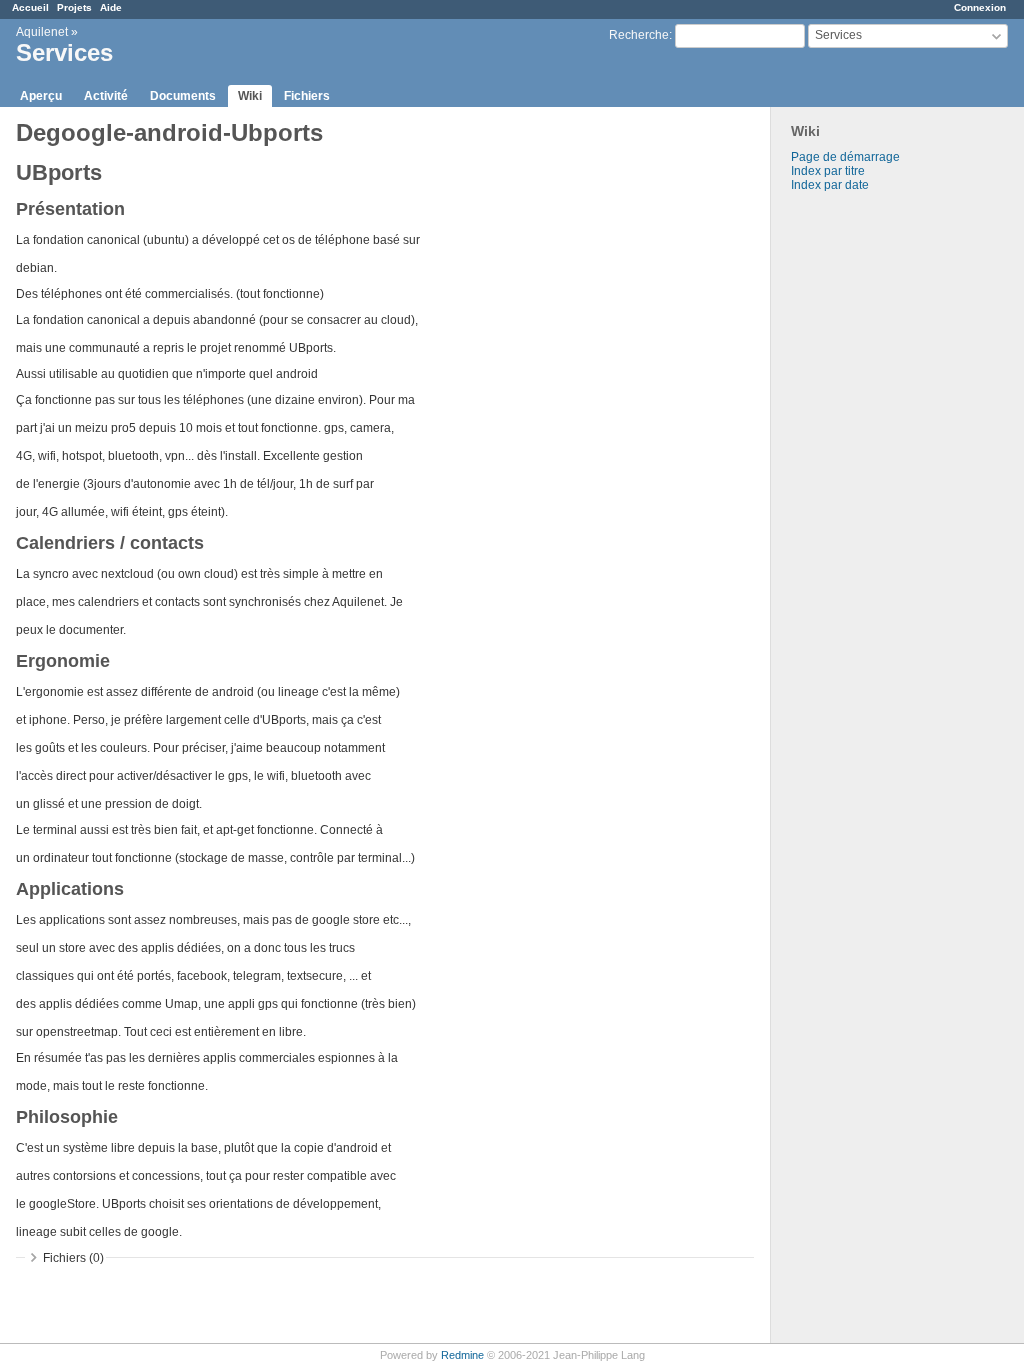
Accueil (30, 7)
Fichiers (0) (73, 1258)
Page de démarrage (845, 157)
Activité (106, 96)
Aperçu (41, 96)
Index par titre (828, 171)
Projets (74, 7)
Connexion (980, 7)
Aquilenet (42, 32)
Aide (111, 7)
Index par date (830, 185)
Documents (183, 96)
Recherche (639, 35)
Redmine (462, 1355)
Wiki (250, 96)
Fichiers (307, 96)
